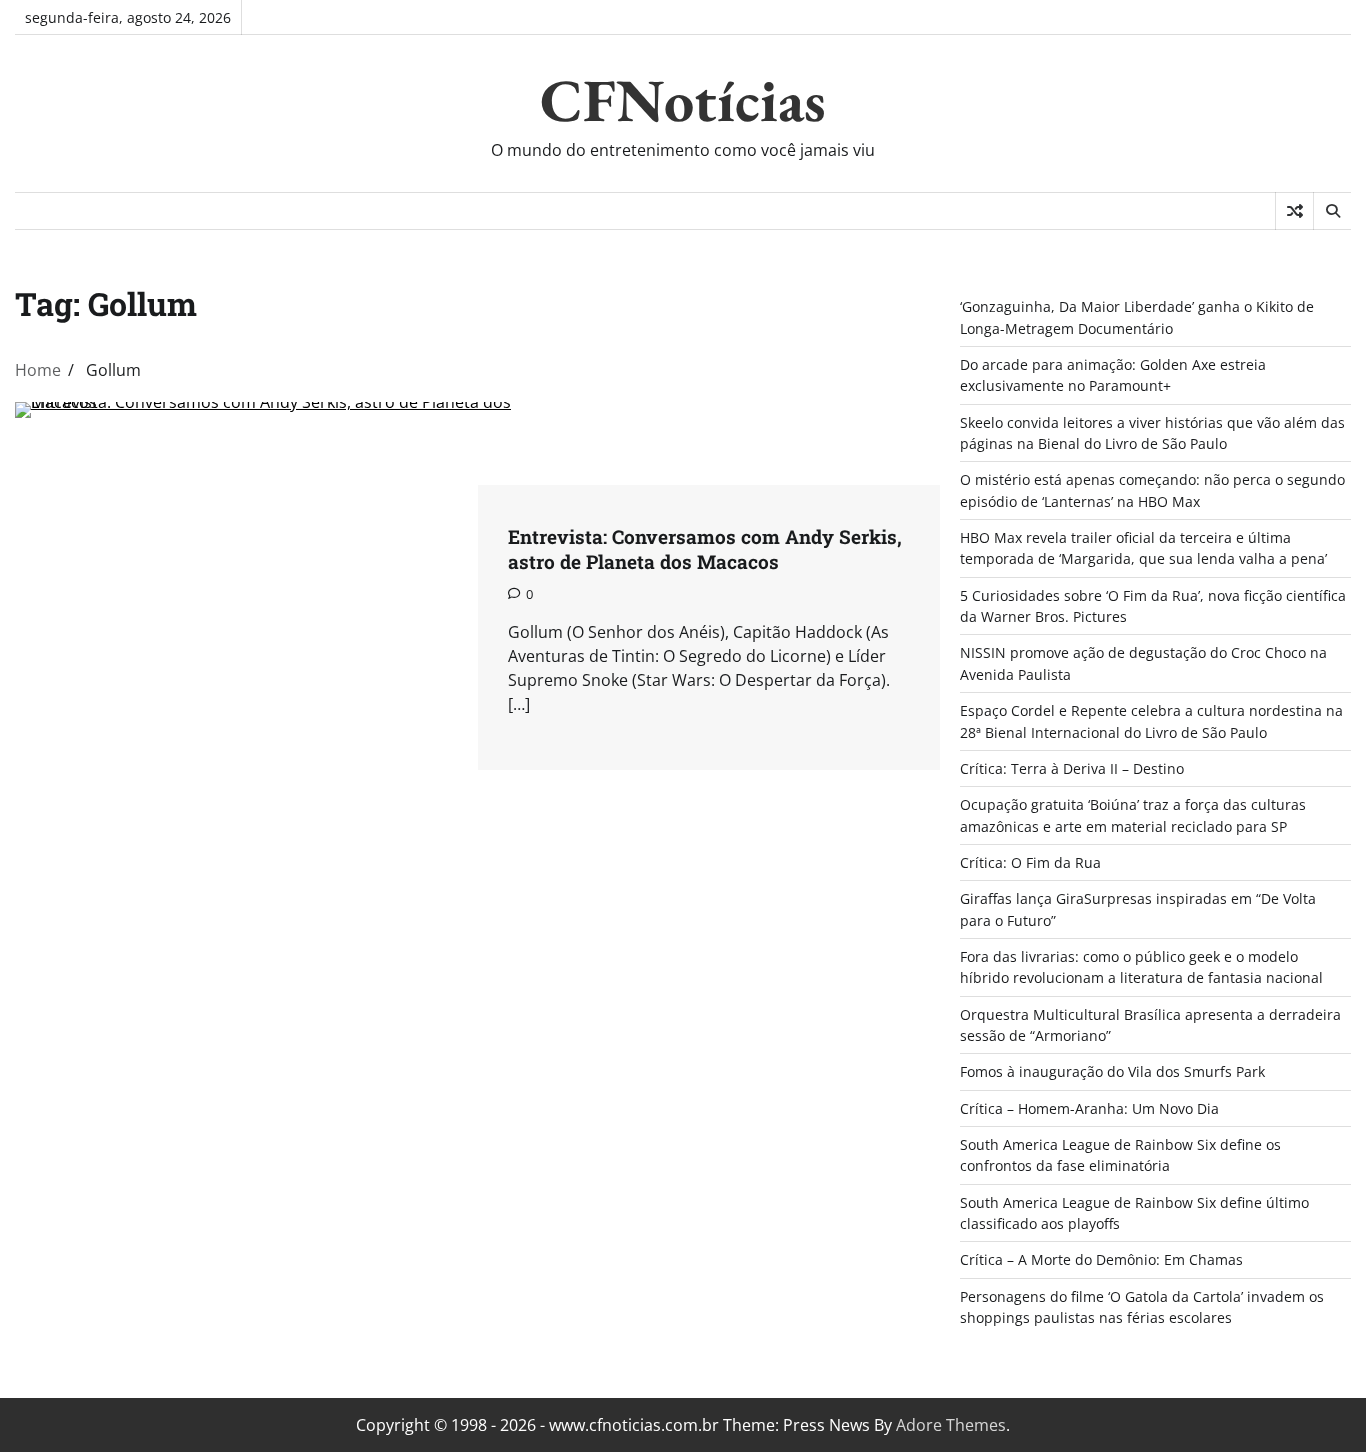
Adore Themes (951, 1425)
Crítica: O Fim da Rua (1030, 862)
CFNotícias (683, 100)
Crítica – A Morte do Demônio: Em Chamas (1101, 1259)
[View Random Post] (1294, 211)
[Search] (1332, 211)
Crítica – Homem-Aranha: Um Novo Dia (1089, 1108)
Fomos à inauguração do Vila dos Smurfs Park (1112, 1071)
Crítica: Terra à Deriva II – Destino (1072, 768)
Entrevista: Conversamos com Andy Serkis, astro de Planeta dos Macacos (705, 549)
